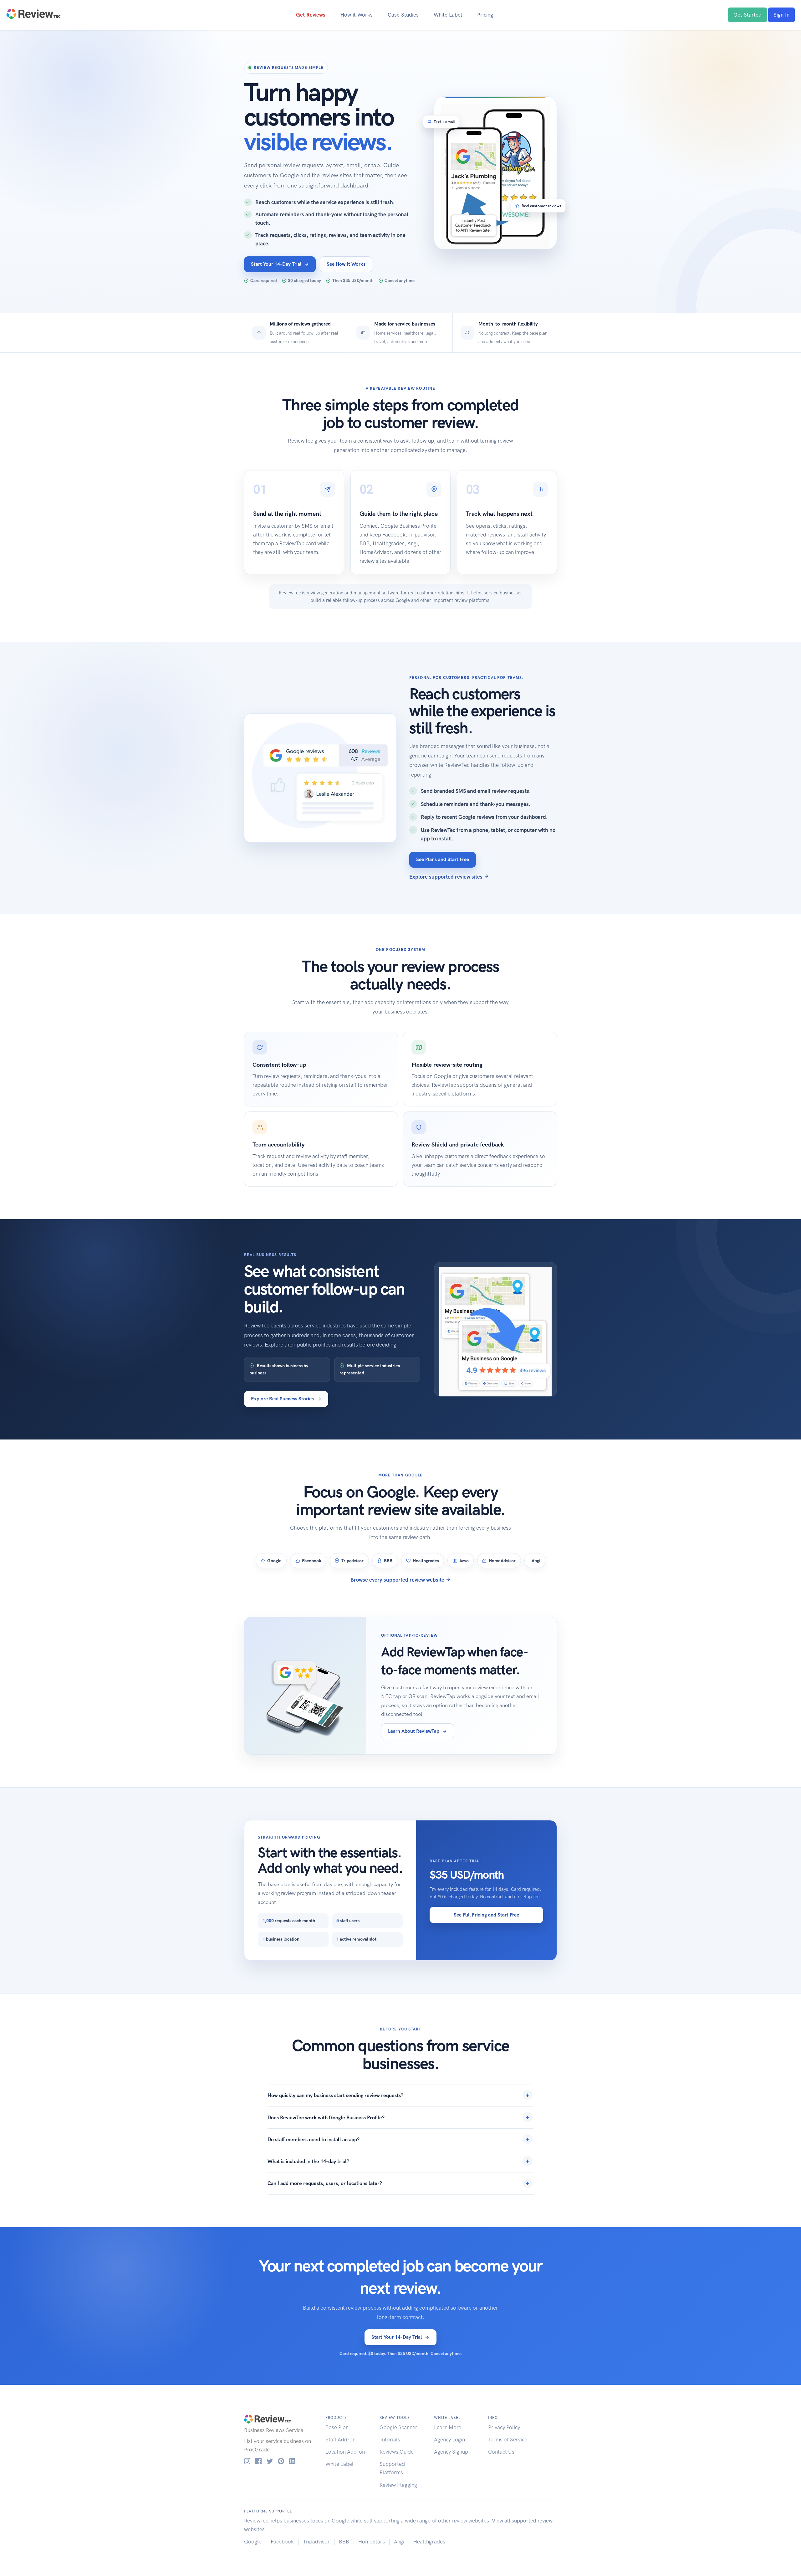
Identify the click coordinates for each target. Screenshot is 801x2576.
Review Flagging (398, 2485)
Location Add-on (345, 2452)
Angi (399, 2542)
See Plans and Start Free (443, 859)
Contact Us (501, 2452)
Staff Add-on (340, 2440)
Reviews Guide (397, 2452)
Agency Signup (451, 2452)
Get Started (747, 15)
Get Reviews (311, 15)
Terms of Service (508, 2440)
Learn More (448, 2427)
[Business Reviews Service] (33, 13)
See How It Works (346, 264)
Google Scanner (398, 2427)
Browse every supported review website (398, 1580)
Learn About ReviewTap (414, 1731)
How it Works (357, 15)
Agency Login (449, 2440)
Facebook (282, 2542)
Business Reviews (264, 2430)
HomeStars (372, 2542)
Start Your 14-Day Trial (276, 264)
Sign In (781, 15)
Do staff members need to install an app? (314, 2140)
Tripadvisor (316, 2542)
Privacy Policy (504, 2427)
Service (295, 2430)
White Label (448, 15)
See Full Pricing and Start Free (486, 1915)
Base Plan (337, 2427)
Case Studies (403, 15)
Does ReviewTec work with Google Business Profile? (326, 2118)
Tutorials (390, 2440)
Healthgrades (429, 2542)
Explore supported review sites (446, 877)
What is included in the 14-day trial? (308, 2161)
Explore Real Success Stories (282, 1399)
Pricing (485, 15)
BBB (344, 2542)
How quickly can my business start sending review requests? (335, 2095)
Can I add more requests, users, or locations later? (325, 2183)
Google (253, 2542)
